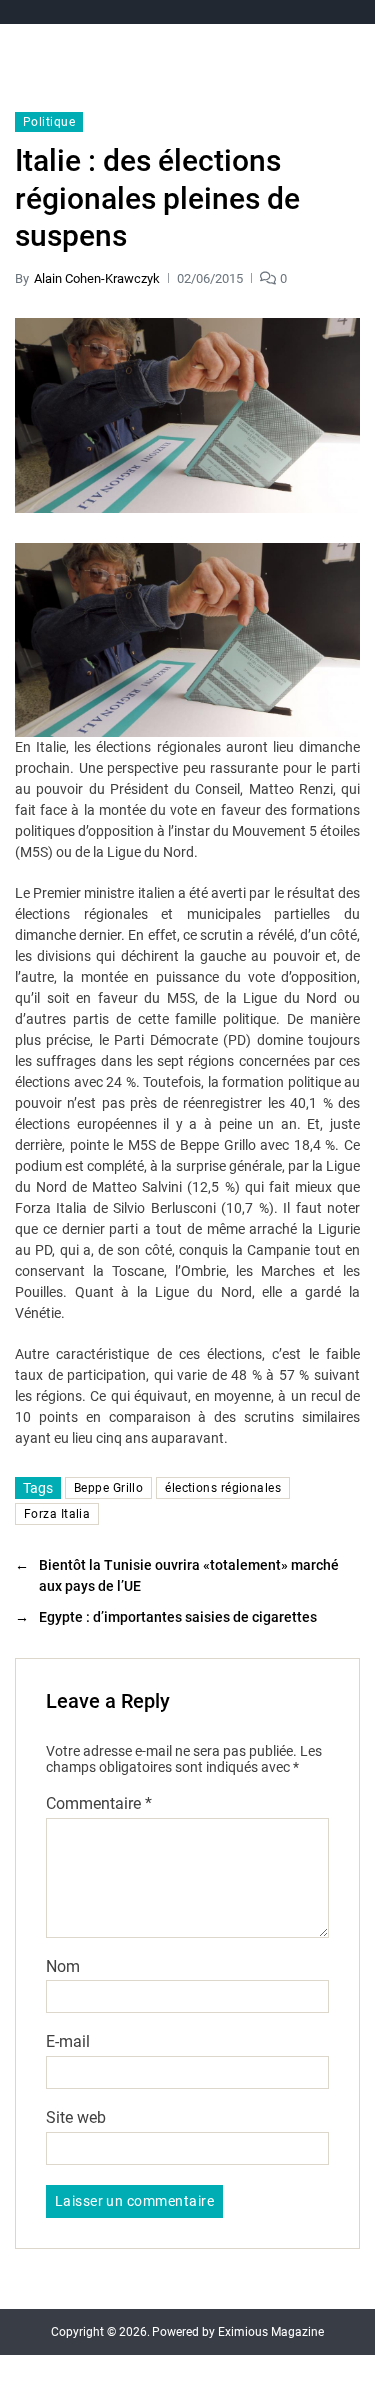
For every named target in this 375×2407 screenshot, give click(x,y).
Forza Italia (57, 1514)
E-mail (68, 2042)
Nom (63, 1967)
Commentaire (99, 1804)
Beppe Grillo (108, 1488)
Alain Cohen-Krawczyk (97, 278)
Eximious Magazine (271, 2332)
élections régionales (223, 1488)
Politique (49, 122)
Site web (76, 2118)
